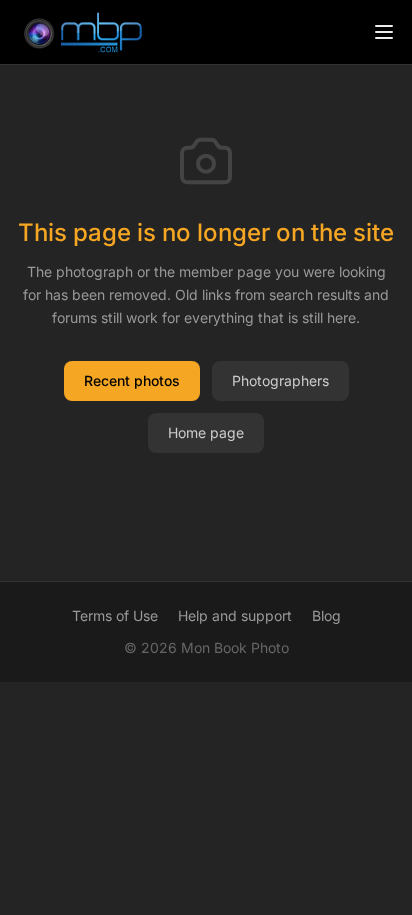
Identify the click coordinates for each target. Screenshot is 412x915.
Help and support (235, 615)
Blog (326, 615)
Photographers (280, 380)
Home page (206, 432)
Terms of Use (115, 615)
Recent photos (132, 380)
